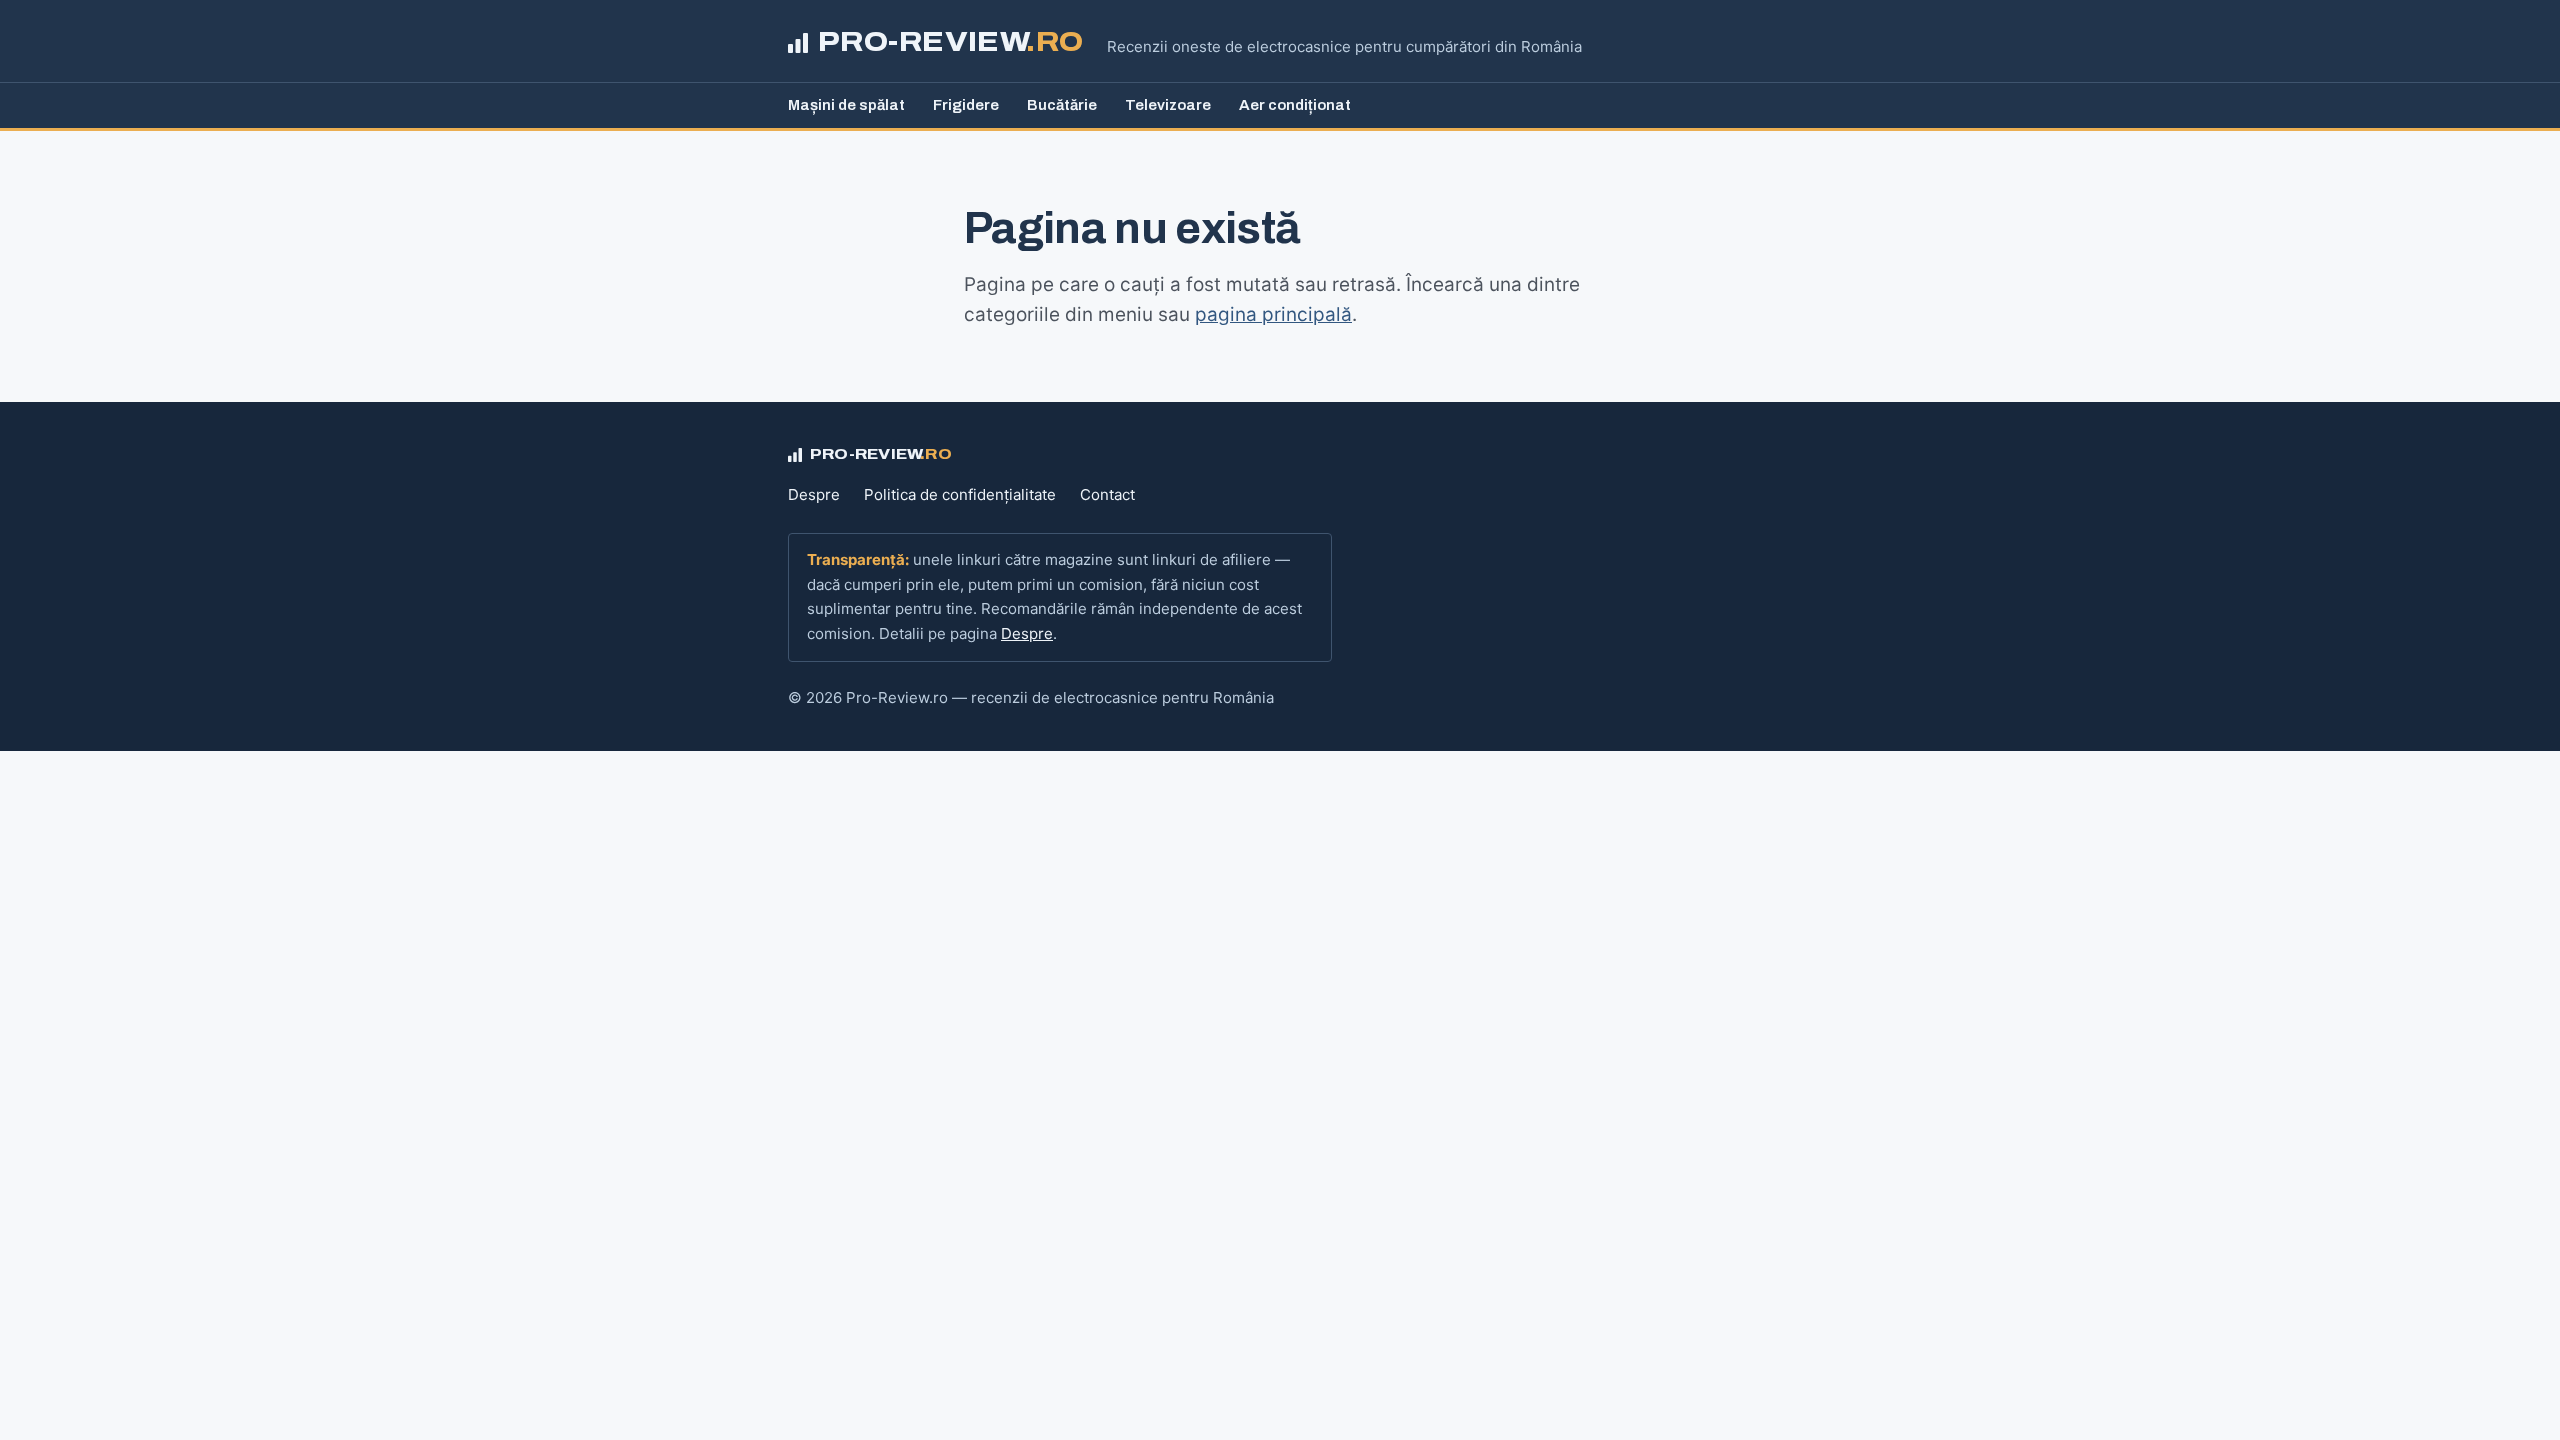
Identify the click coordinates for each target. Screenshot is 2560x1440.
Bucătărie (1062, 105)
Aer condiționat (1295, 105)
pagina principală (1273, 314)
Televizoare (1168, 105)
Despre (814, 494)
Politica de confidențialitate (960, 494)
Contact (1107, 494)
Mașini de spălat (846, 105)
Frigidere (966, 105)
